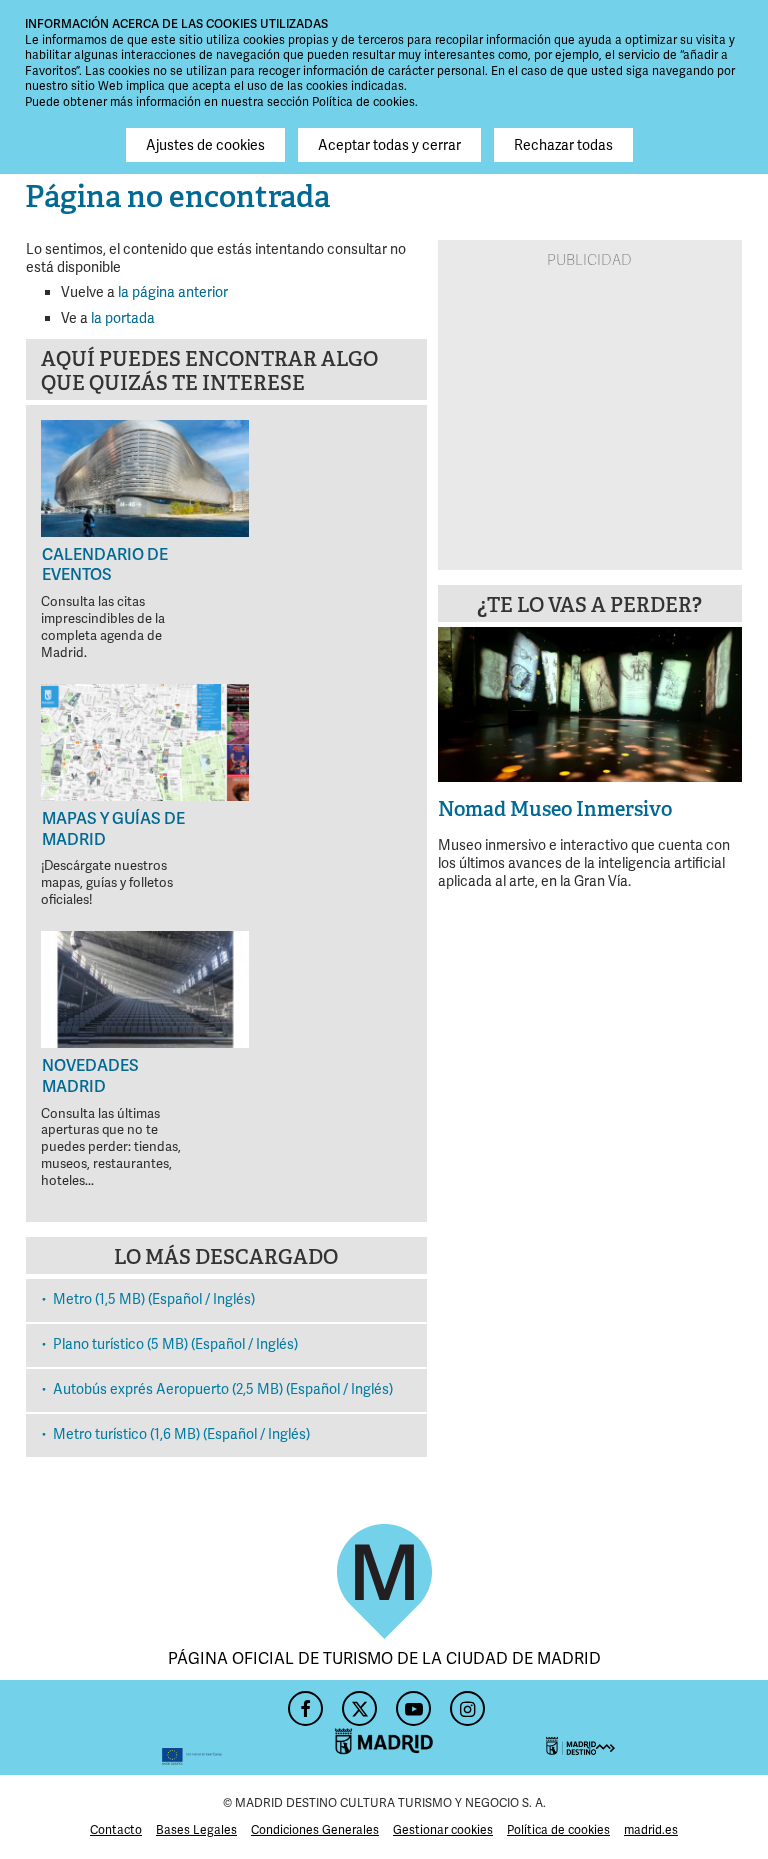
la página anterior (173, 292)
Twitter (357, 1703)
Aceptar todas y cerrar (389, 145)
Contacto (116, 1830)
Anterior (464, 702)
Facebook (303, 1703)
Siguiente (716, 702)
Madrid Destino (644, 1727)
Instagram (465, 1703)
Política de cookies (558, 1830)
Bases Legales (196, 1830)
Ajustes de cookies (205, 145)
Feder (123, 1727)
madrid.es (651, 1830)
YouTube (411, 1703)
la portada (123, 318)
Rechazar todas (563, 145)
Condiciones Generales (315, 1830)
